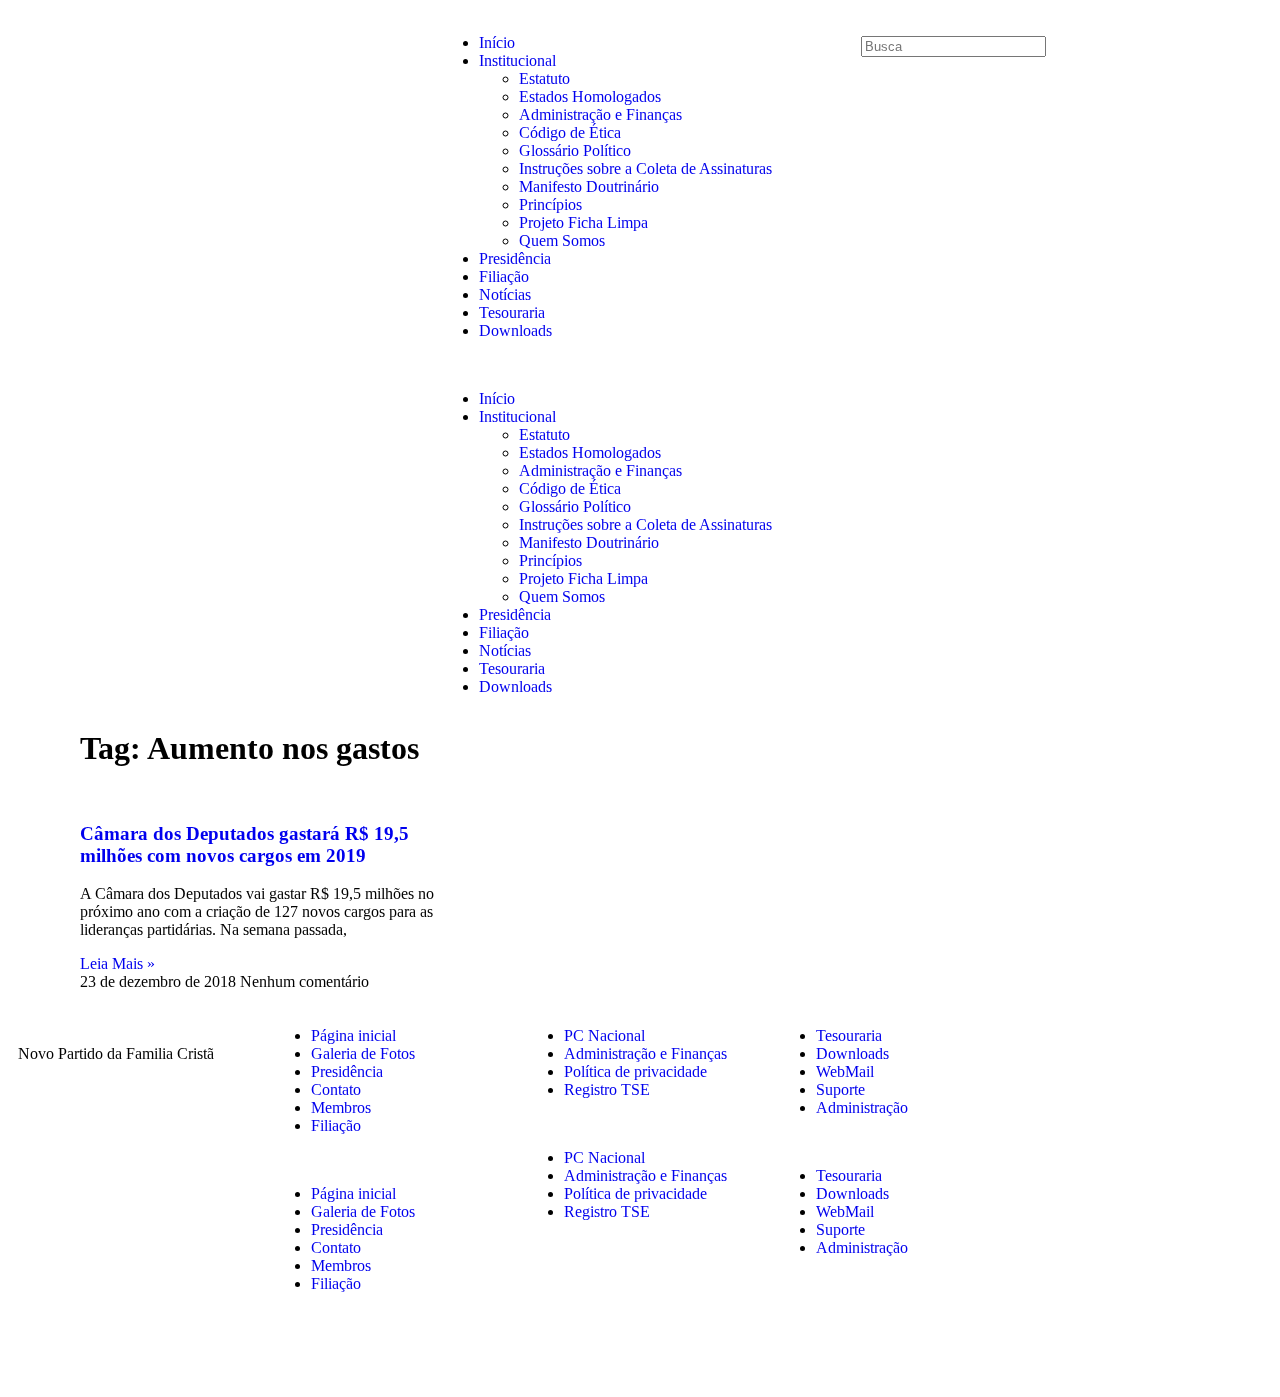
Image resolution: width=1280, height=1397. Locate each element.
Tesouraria (512, 312)
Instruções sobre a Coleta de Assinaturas (645, 168)
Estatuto (544, 78)
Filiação (504, 276)
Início (497, 42)
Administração (862, 1107)
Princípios (550, 204)
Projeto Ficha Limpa (583, 222)
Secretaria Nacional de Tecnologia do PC (903, 1354)
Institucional (517, 60)
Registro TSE (607, 1089)
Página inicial (353, 1035)
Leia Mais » (117, 963)
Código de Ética (570, 132)
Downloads (515, 330)
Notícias (505, 294)
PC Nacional (604, 1035)
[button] (639, 365)
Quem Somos (562, 240)
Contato (336, 1089)
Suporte (840, 1089)
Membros (341, 1107)
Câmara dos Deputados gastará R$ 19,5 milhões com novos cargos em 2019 (244, 844)
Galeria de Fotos (363, 1053)
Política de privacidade (635, 1071)
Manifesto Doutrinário (589, 186)
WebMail (845, 1071)
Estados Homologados (590, 96)
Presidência (515, 258)
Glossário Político (575, 150)
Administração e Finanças (600, 114)
